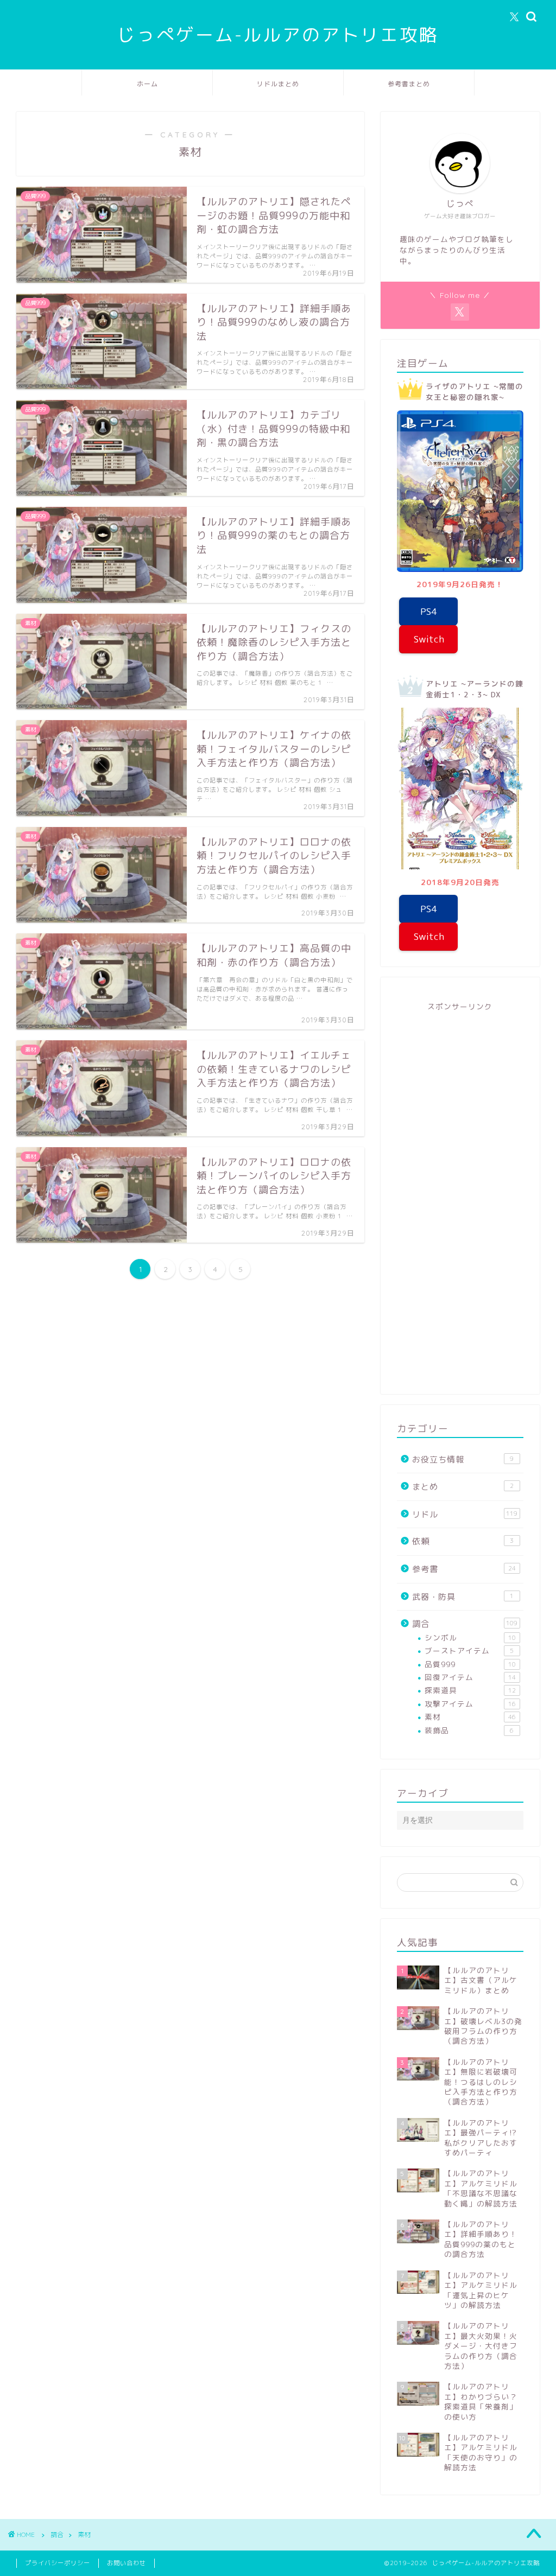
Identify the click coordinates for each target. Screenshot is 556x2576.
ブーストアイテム (469, 1650)
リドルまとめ (278, 84)
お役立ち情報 (463, 1459)
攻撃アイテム (470, 1704)
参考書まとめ (409, 84)
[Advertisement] (460, 1197)
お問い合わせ (127, 2563)
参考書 (464, 1569)
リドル (465, 1514)
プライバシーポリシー (58, 2563)
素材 (470, 1717)
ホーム (147, 84)
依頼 (463, 1541)
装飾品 (469, 1730)
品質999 (470, 1664)
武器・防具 (463, 1597)
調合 (465, 1624)
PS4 (429, 611)
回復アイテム (470, 1677)
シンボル (470, 1637)
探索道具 (470, 1690)
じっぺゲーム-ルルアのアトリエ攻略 (278, 34)
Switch (429, 639)
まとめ (463, 1487)
